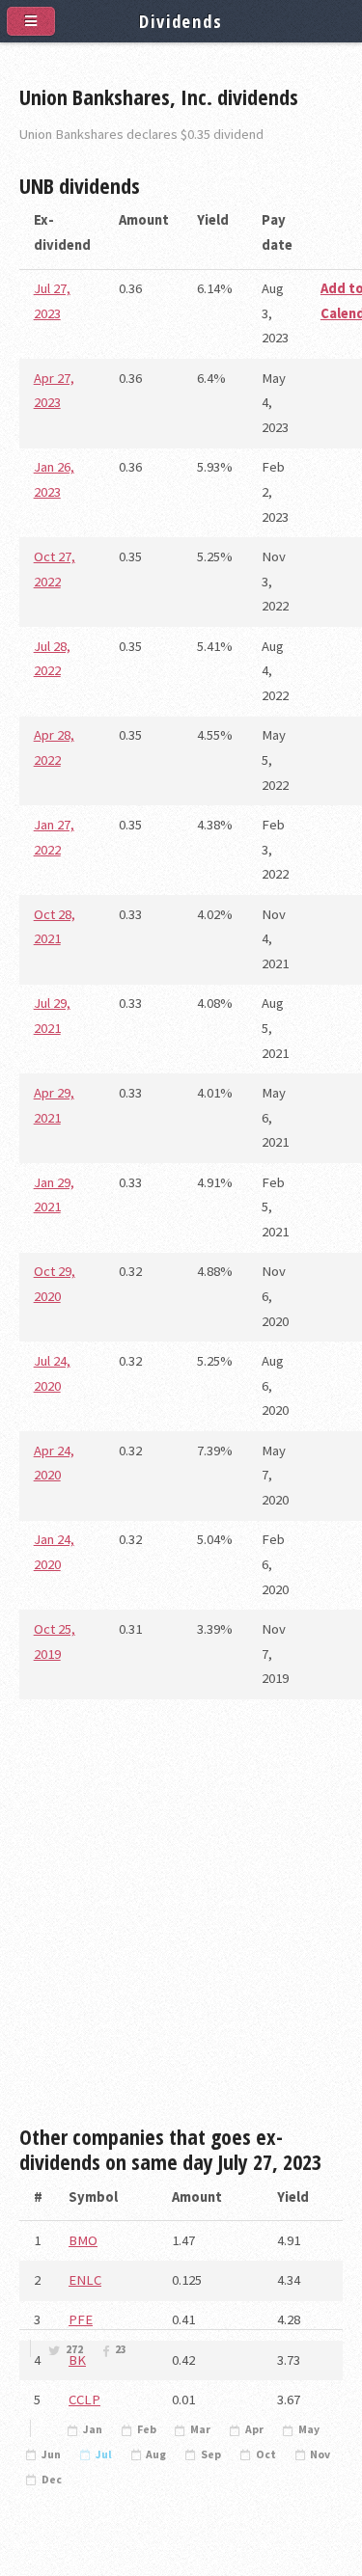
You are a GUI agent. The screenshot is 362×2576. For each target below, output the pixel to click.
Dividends (181, 21)
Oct (266, 2454)
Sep (211, 2454)
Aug (156, 2454)
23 (121, 2349)
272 (74, 2349)
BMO (83, 2240)
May (309, 2429)
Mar (200, 2429)
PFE (81, 2319)
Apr (254, 2429)
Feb (147, 2429)
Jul (104, 2454)
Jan (93, 2429)
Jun (51, 2454)
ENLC (85, 2280)
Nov (320, 2454)
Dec (52, 2480)
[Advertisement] (181, 1920)
